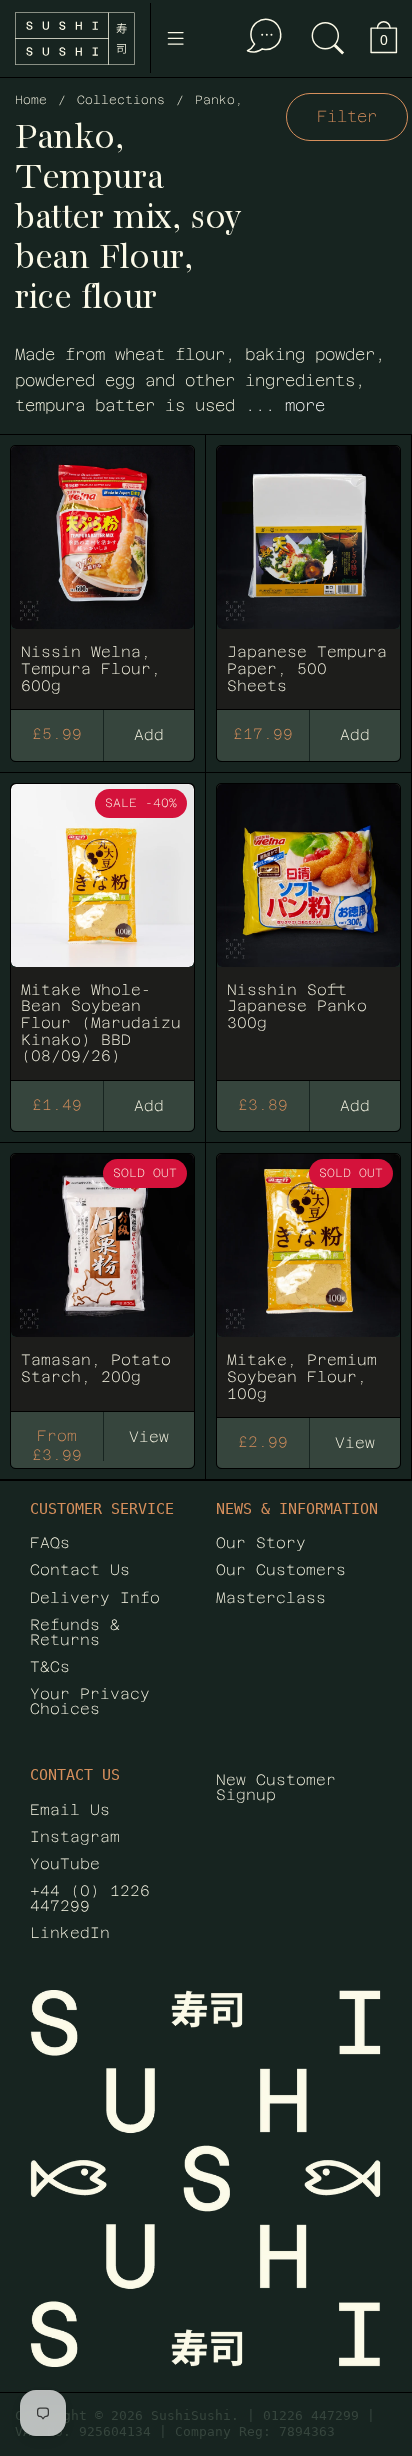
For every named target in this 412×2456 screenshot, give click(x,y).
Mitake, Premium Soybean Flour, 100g (308, 1275)
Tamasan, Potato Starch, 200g (102, 1275)
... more (285, 405)
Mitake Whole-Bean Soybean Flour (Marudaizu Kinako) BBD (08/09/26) (102, 923)
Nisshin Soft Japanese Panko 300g (308, 923)
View (149, 1436)
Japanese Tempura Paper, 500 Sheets (308, 568)
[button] (328, 38)
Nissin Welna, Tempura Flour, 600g (102, 568)
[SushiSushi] (75, 38)
